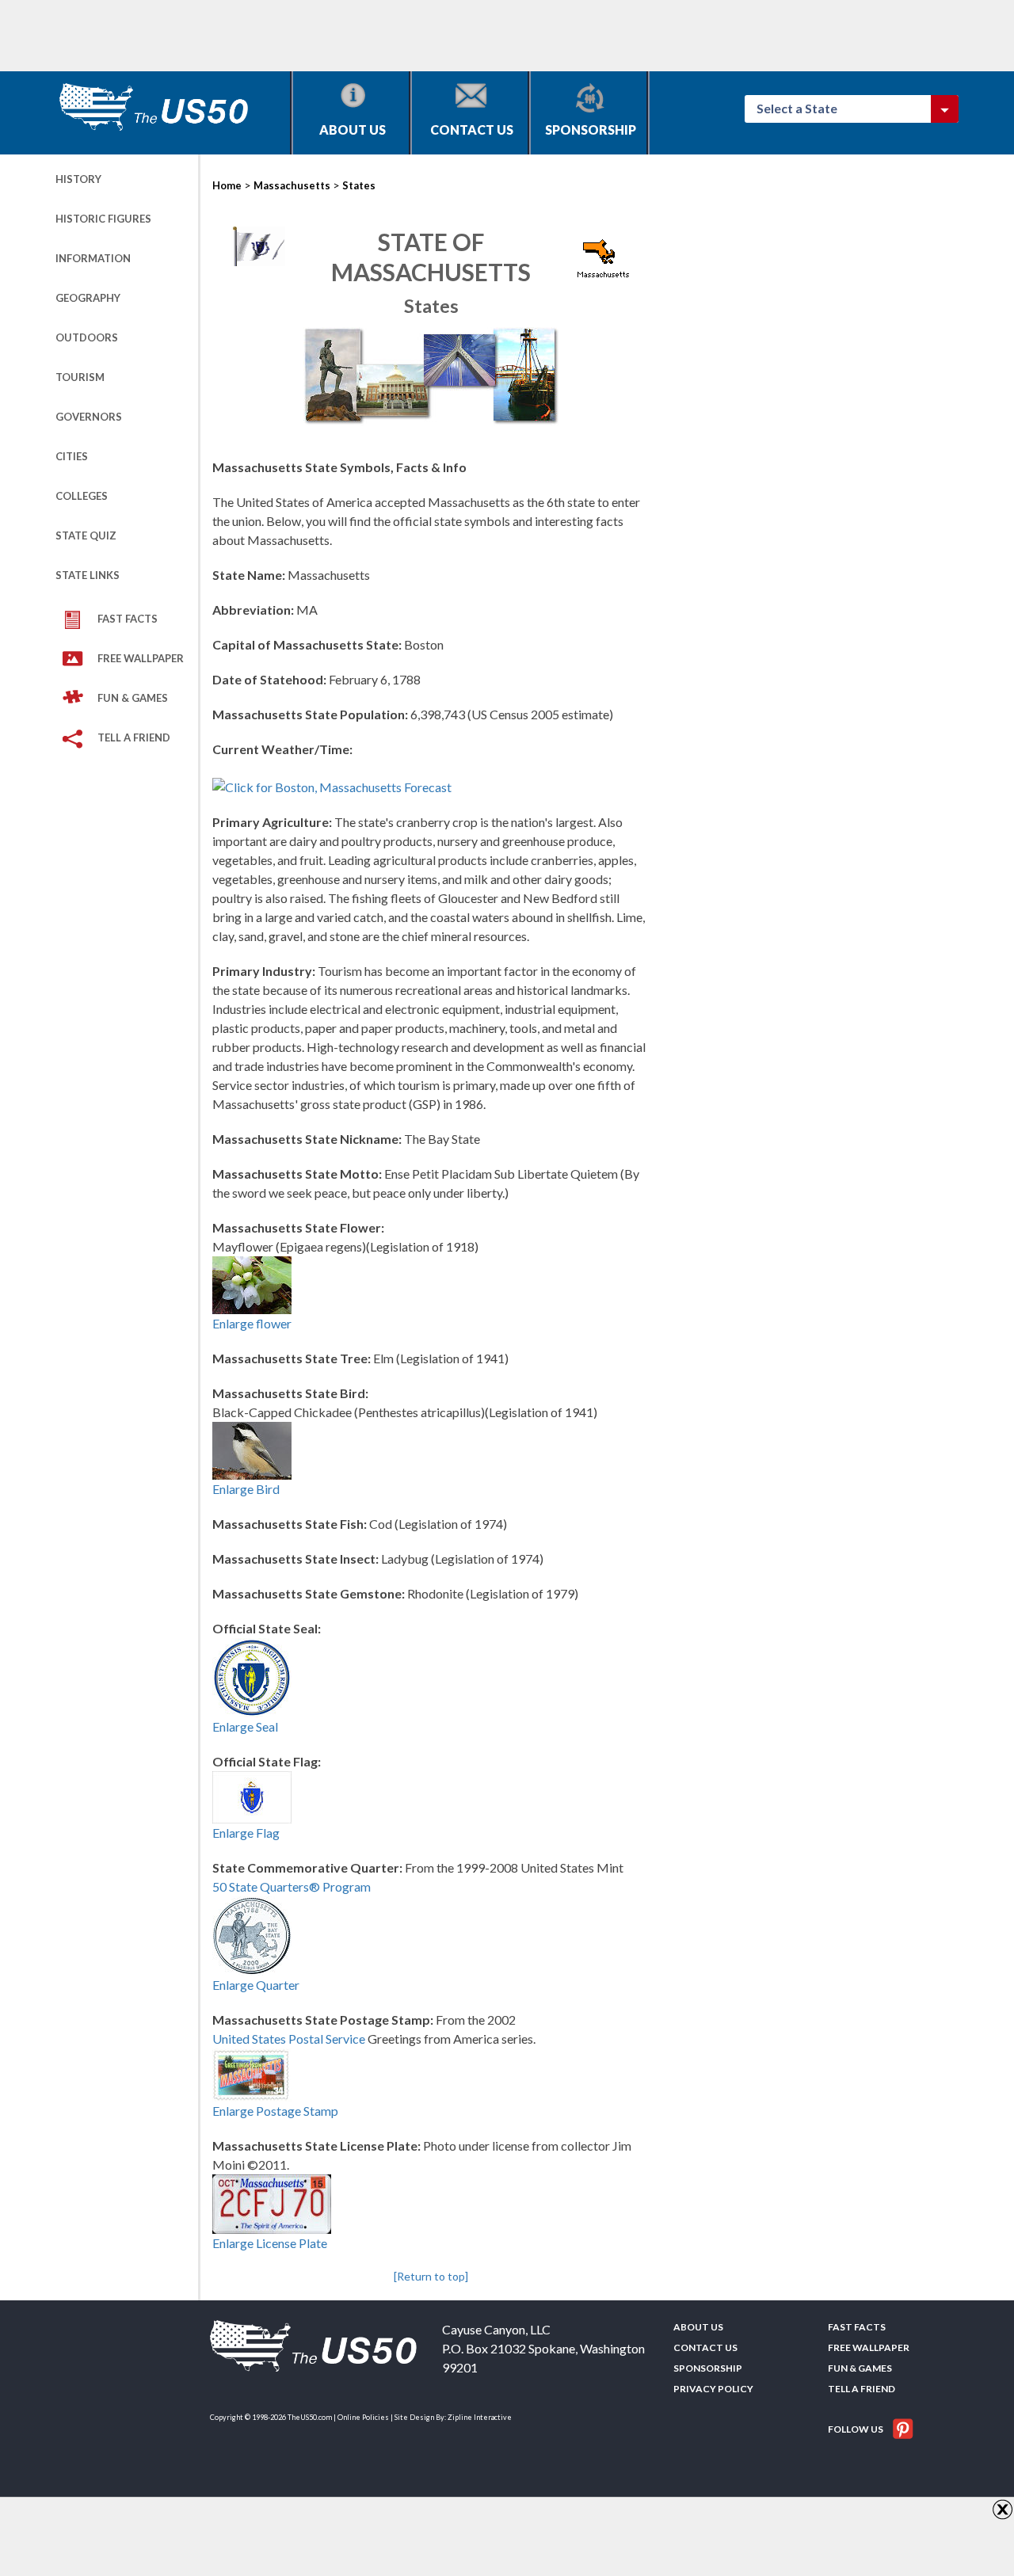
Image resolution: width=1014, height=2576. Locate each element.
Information (93, 258)
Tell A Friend (134, 737)
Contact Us (472, 130)
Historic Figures (103, 219)
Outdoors (87, 337)
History (78, 179)
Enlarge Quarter (256, 1985)
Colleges (82, 496)
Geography (88, 298)
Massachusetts (292, 185)
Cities (72, 456)
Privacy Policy (713, 2389)
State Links (88, 575)
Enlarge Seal (245, 1726)
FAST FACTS (128, 619)
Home (227, 185)
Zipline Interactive (480, 2417)
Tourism (80, 377)
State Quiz (86, 535)
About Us (353, 130)
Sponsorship (591, 130)
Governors (89, 417)
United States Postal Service (289, 2039)
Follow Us (856, 2429)
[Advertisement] (344, 36)
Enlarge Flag (246, 1833)
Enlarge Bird (246, 1489)
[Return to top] (431, 2276)
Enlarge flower (252, 1323)
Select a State (804, 108)
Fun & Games (133, 698)
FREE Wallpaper (141, 658)
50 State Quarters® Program (292, 1886)
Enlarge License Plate (270, 2243)
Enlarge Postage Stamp (275, 2111)
